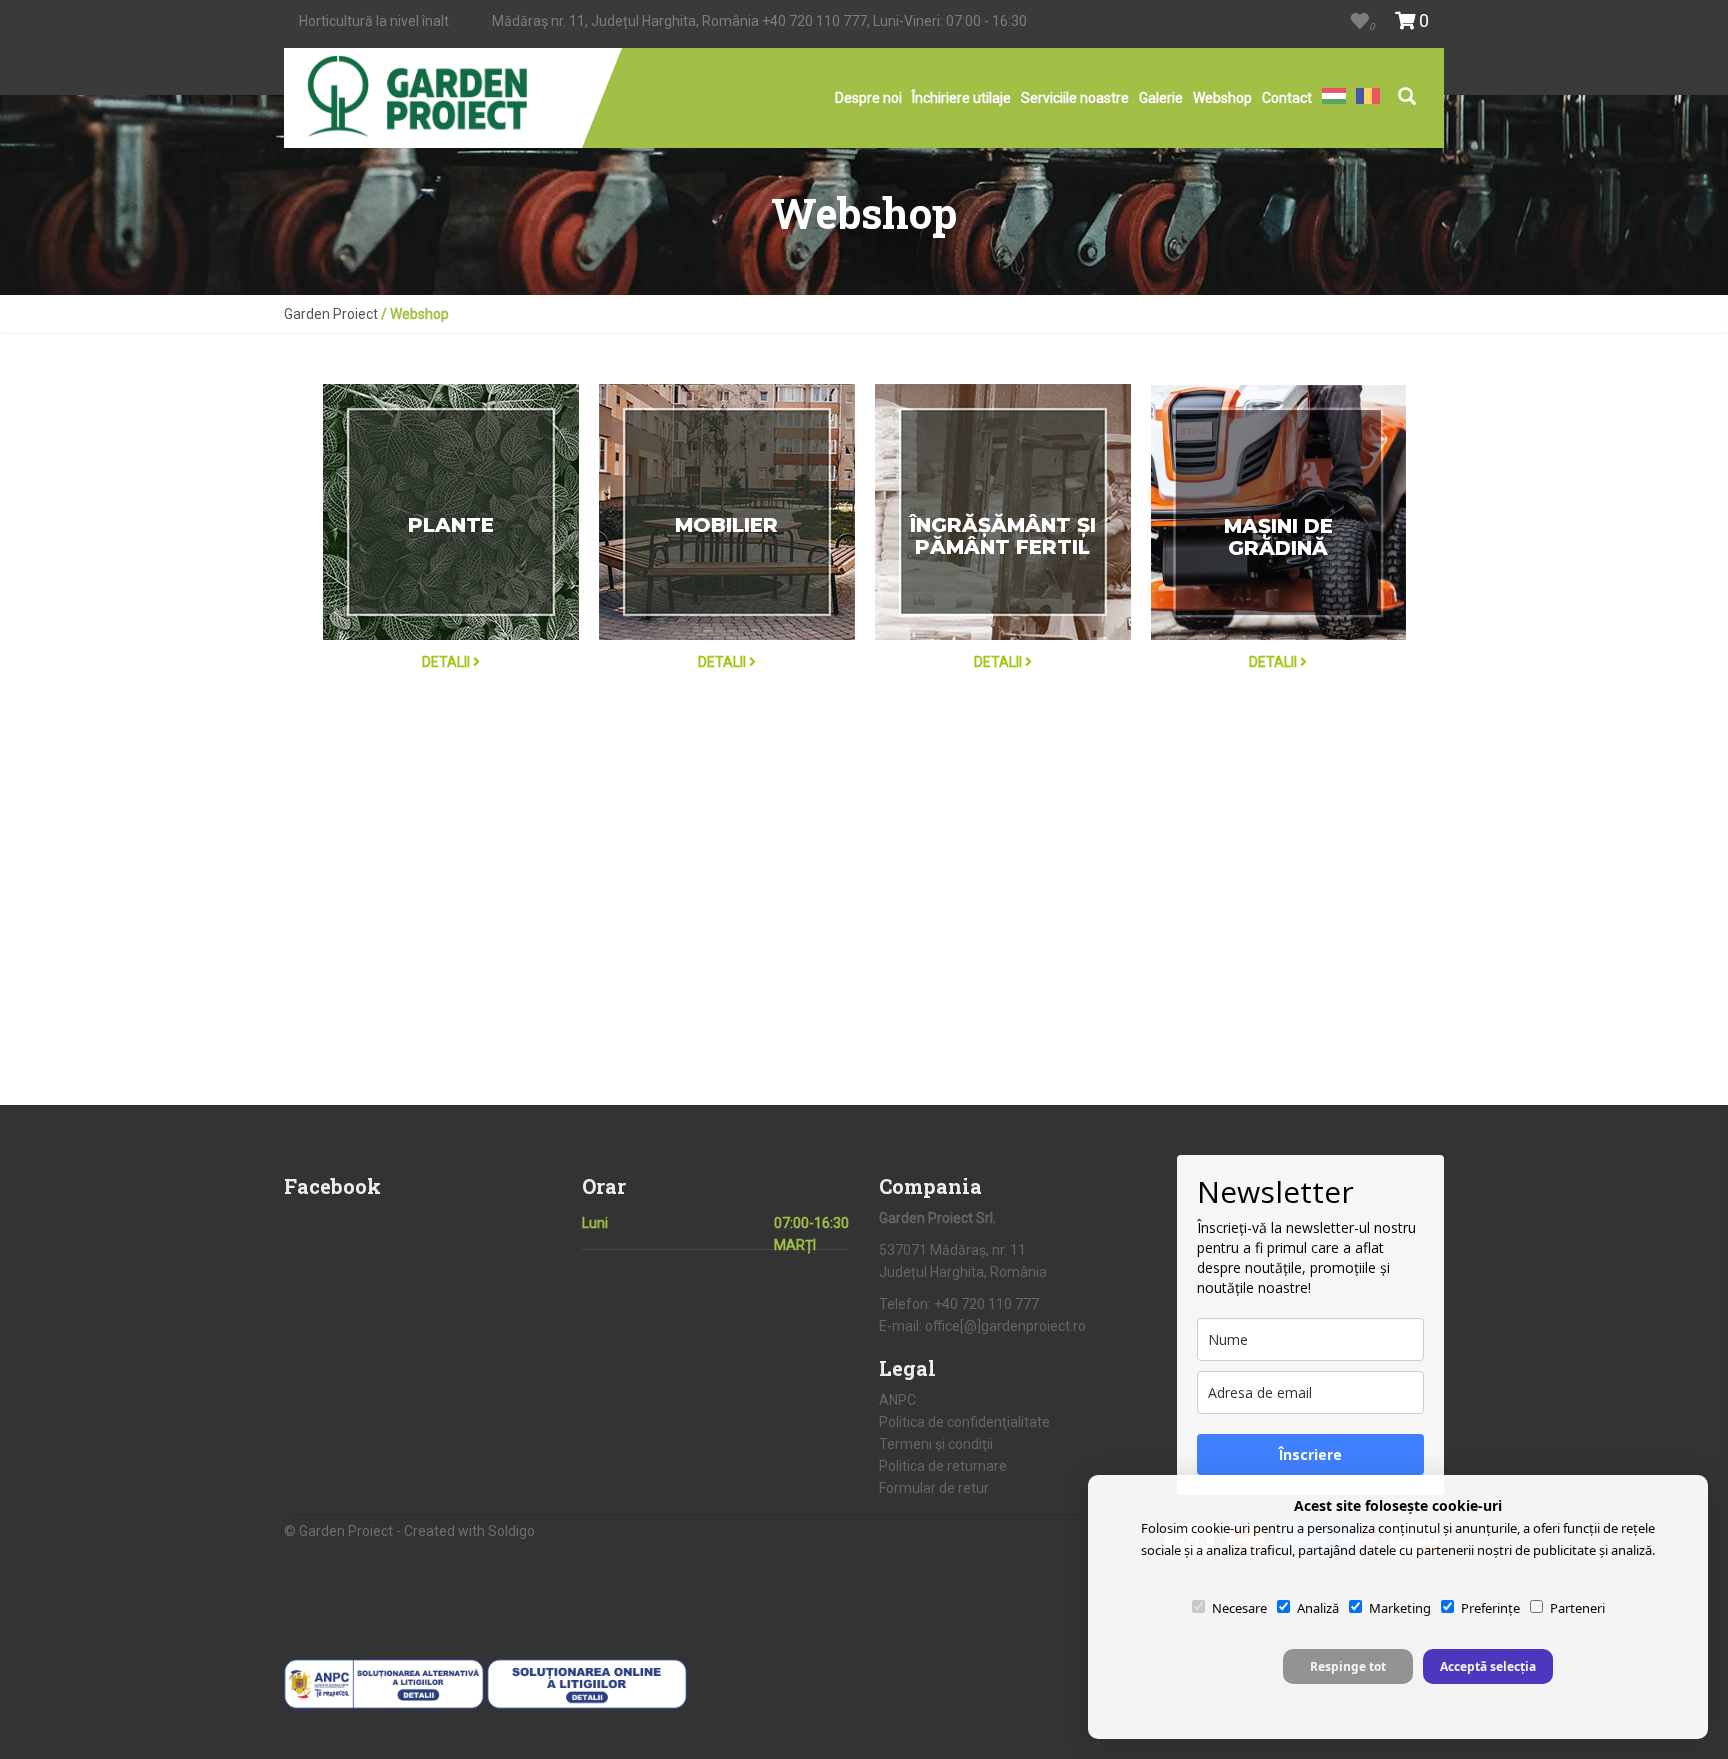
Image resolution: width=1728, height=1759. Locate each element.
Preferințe (1490, 1608)
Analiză (1318, 1608)
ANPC (897, 1400)
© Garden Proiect (340, 1531)
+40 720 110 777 (814, 21)
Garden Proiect (331, 314)
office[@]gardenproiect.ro (1005, 1326)
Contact (1287, 98)
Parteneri (1577, 1608)
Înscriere (1310, 1454)
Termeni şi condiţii (936, 1444)
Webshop (1222, 98)
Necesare (1239, 1608)
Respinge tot (1348, 1666)
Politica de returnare (943, 1466)
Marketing (1400, 1608)
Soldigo (511, 1531)
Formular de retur (934, 1488)
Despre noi (868, 98)
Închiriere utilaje (961, 98)
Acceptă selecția (1488, 1666)
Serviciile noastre (1075, 98)
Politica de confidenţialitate (964, 1422)
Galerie (1161, 98)
